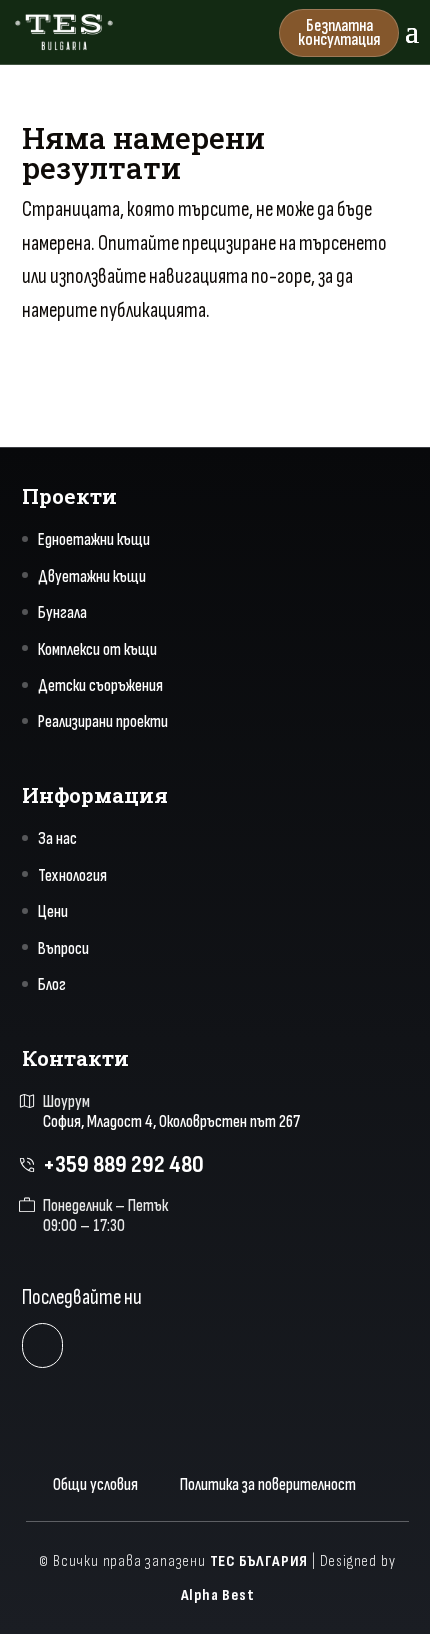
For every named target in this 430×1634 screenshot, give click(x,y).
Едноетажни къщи (94, 540)
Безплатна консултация (339, 33)
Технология (72, 876)
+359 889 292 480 (123, 1164)
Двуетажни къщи (92, 577)
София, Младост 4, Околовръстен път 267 (171, 1122)
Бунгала (62, 613)
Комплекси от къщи (97, 650)
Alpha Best (218, 1595)
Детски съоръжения (100, 686)
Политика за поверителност (268, 1485)
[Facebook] (42, 1345)
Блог (52, 985)
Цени (53, 912)
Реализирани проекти (103, 722)
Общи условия (95, 1485)
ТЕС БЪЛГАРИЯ (259, 1561)
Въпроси (63, 949)
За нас (57, 839)
